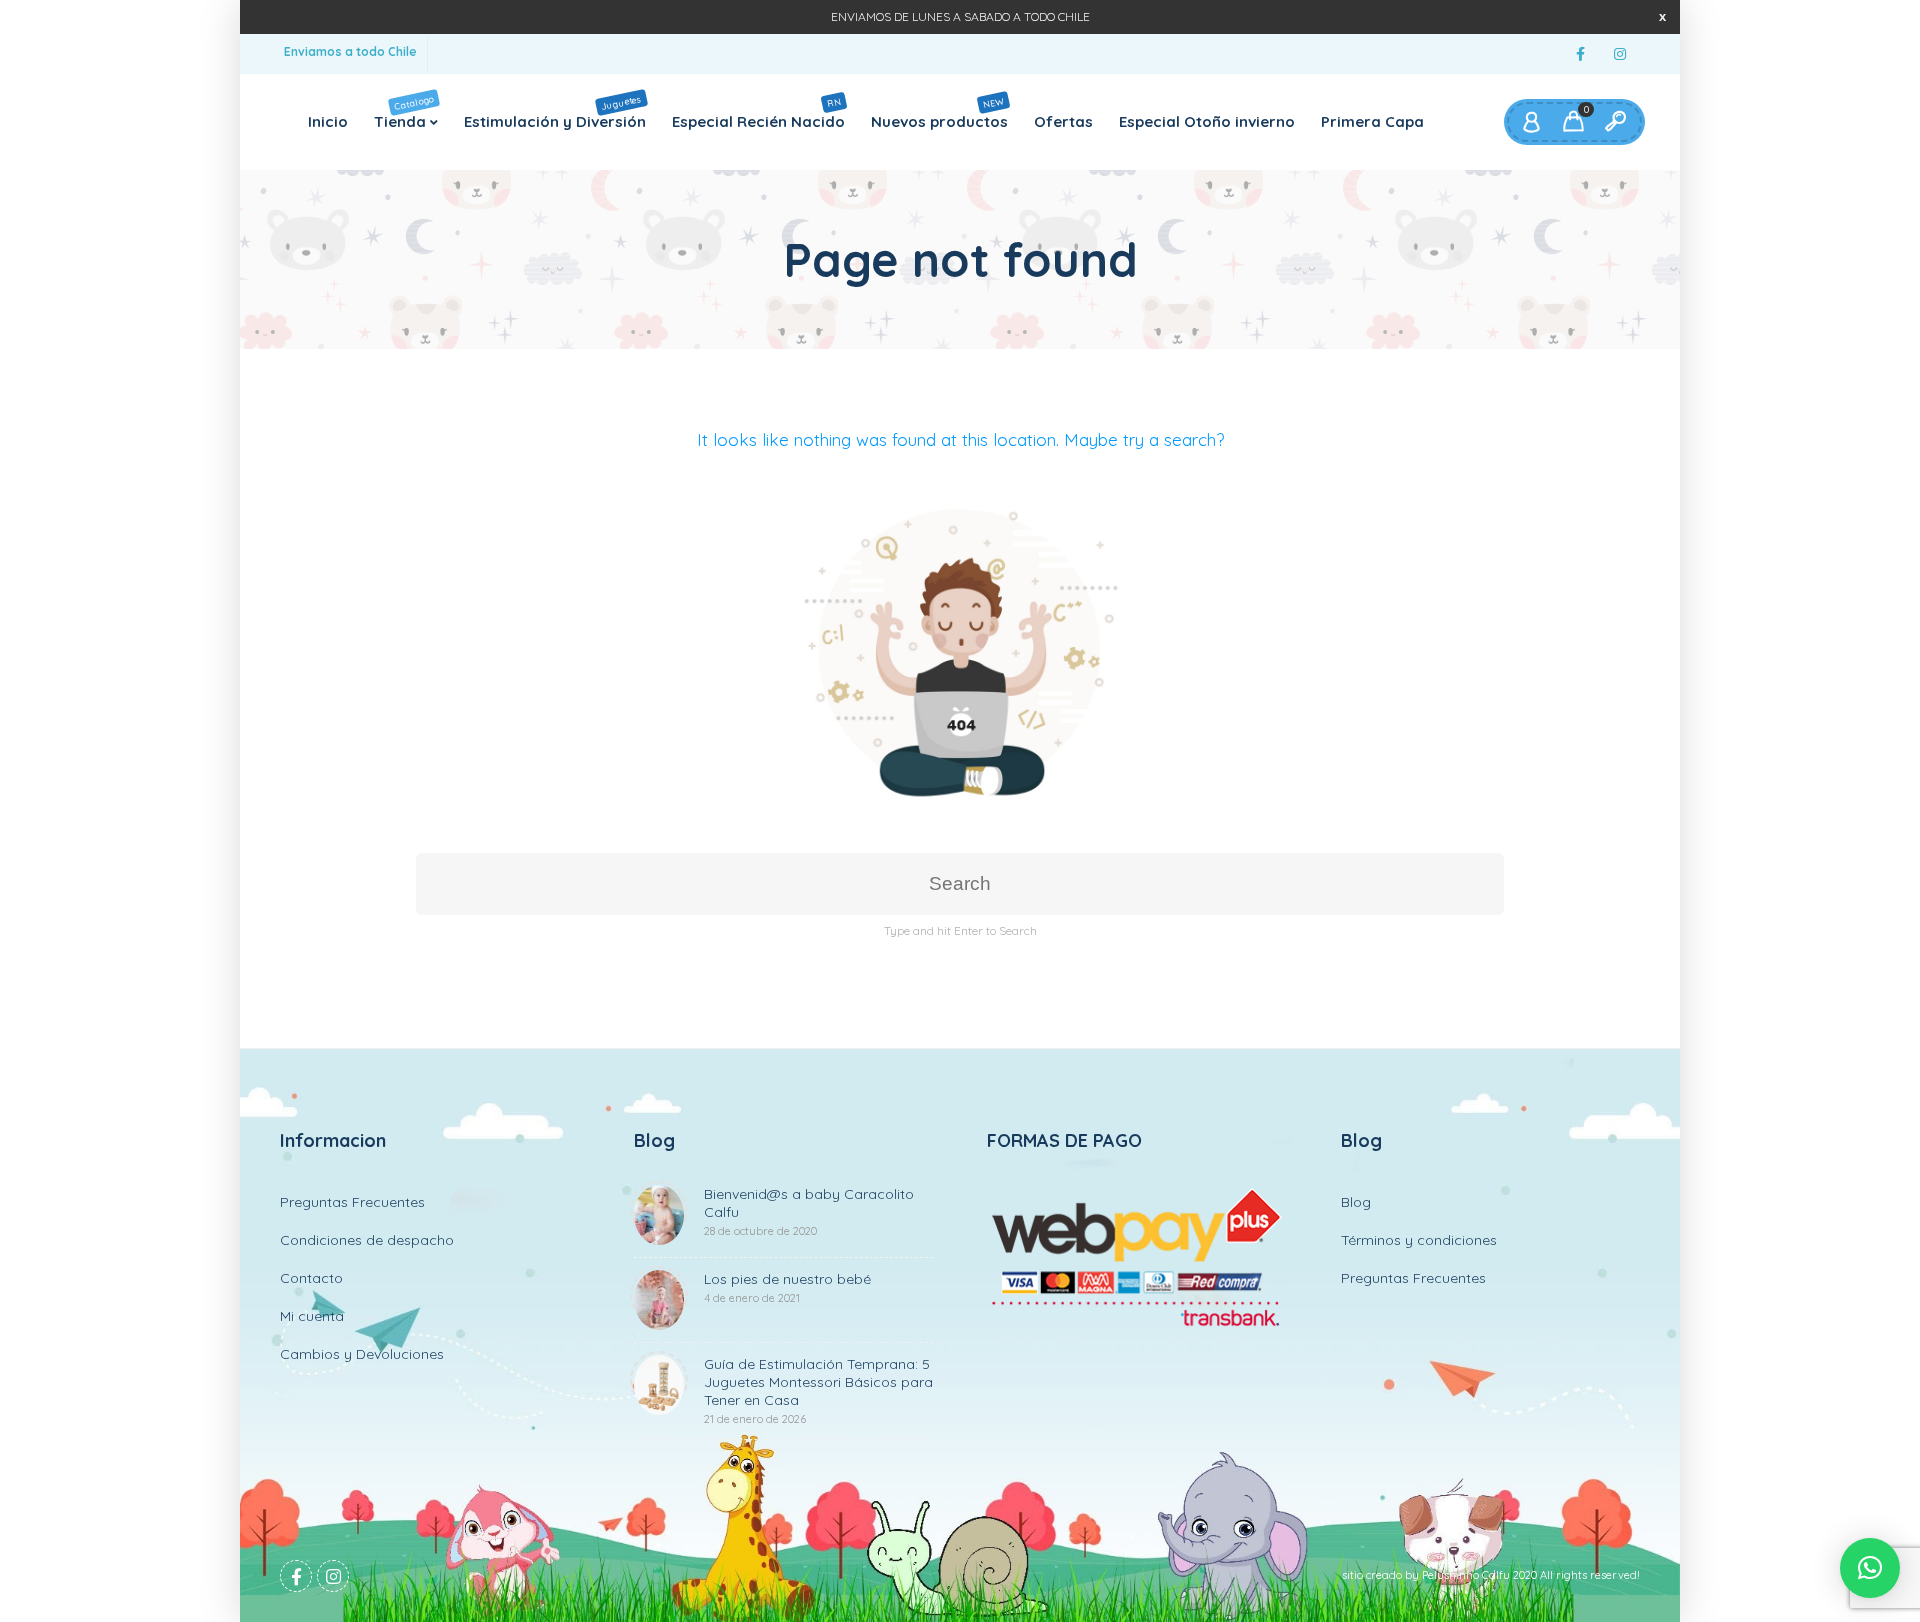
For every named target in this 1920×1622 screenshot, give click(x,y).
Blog (1356, 1202)
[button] (1870, 1568)
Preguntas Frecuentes (352, 1202)
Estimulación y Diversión (555, 111)
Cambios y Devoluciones (362, 1354)
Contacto (311, 1278)
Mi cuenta (312, 1316)
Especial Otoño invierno (1207, 121)
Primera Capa (1372, 121)
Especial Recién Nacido (758, 112)
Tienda (404, 111)
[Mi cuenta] (1531, 122)
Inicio (328, 121)
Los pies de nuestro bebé (787, 1287)
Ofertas (1063, 121)
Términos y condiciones (1419, 1240)
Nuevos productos (939, 112)
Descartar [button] (1662, 16)
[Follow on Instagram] (1620, 54)
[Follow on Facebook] (1580, 54)
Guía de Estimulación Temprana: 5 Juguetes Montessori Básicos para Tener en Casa (818, 1390)
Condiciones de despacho (367, 1240)
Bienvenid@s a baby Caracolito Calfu (809, 1211)
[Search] (1615, 122)
